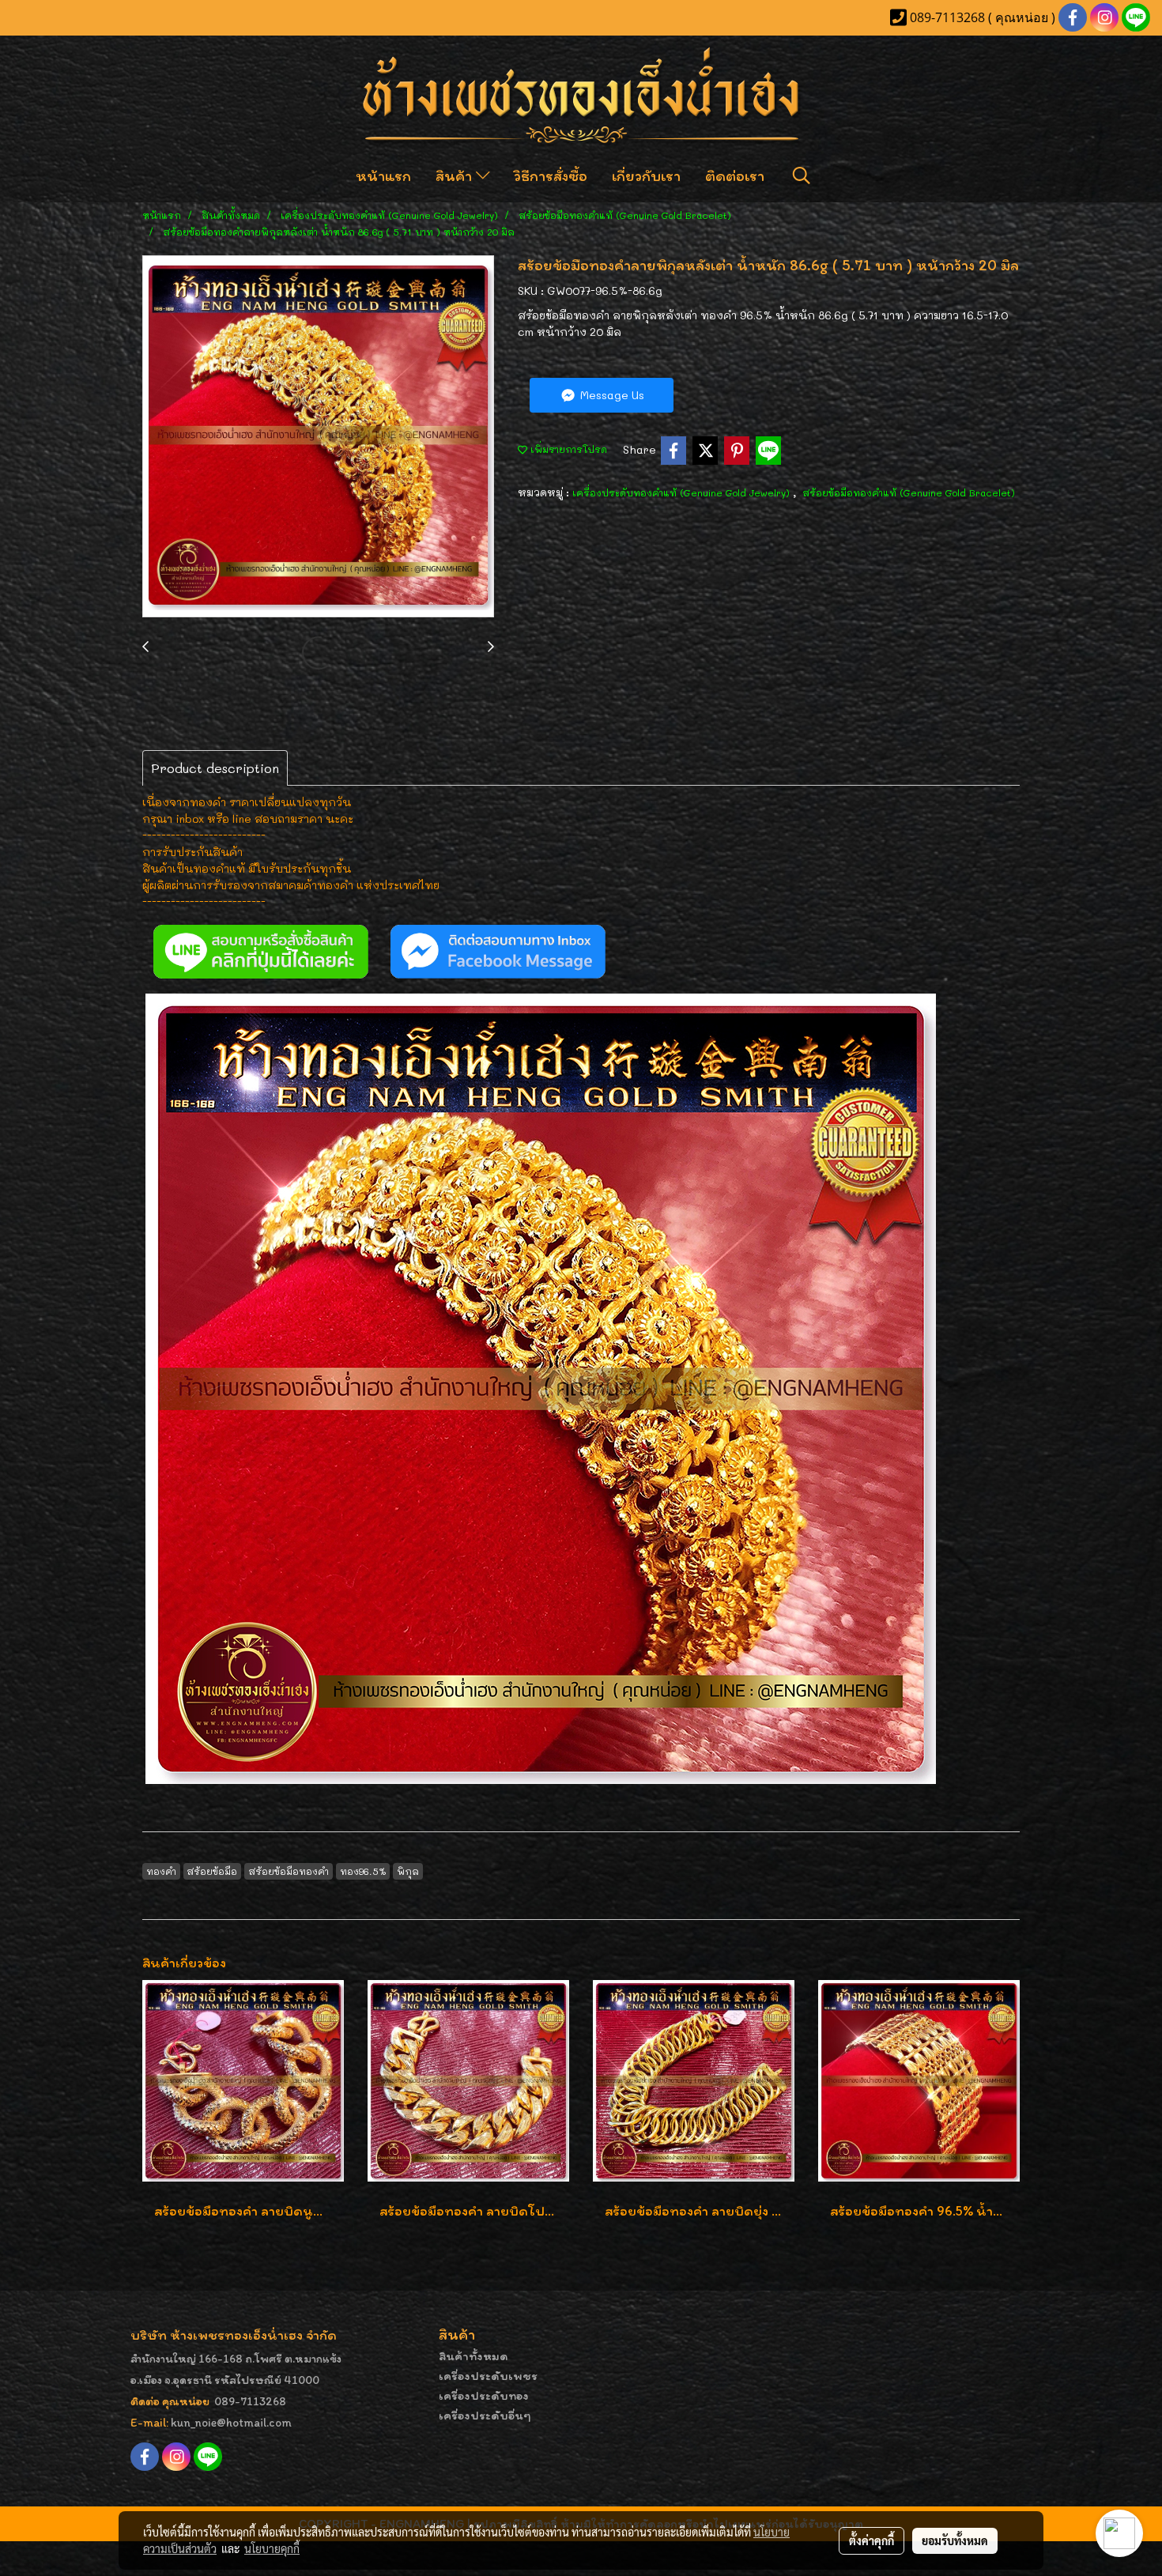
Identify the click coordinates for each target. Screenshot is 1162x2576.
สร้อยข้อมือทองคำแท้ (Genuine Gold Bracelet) (909, 492)
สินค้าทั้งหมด (473, 2356)
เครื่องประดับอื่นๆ (485, 2415)
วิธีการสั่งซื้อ (551, 175)
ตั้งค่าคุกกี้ (871, 2540)
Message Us (611, 395)
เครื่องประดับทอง (484, 2395)
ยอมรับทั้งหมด (955, 2540)
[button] (802, 175)
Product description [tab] (215, 768)
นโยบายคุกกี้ (272, 2548)
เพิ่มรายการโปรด (567, 449)
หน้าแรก (383, 175)
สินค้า (456, 175)
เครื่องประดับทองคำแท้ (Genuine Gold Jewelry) (683, 492)
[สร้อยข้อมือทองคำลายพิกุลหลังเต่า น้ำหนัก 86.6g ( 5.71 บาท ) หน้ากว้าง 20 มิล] (318, 437)
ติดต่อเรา (735, 175)
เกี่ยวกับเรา (646, 175)
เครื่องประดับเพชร (488, 2376)
